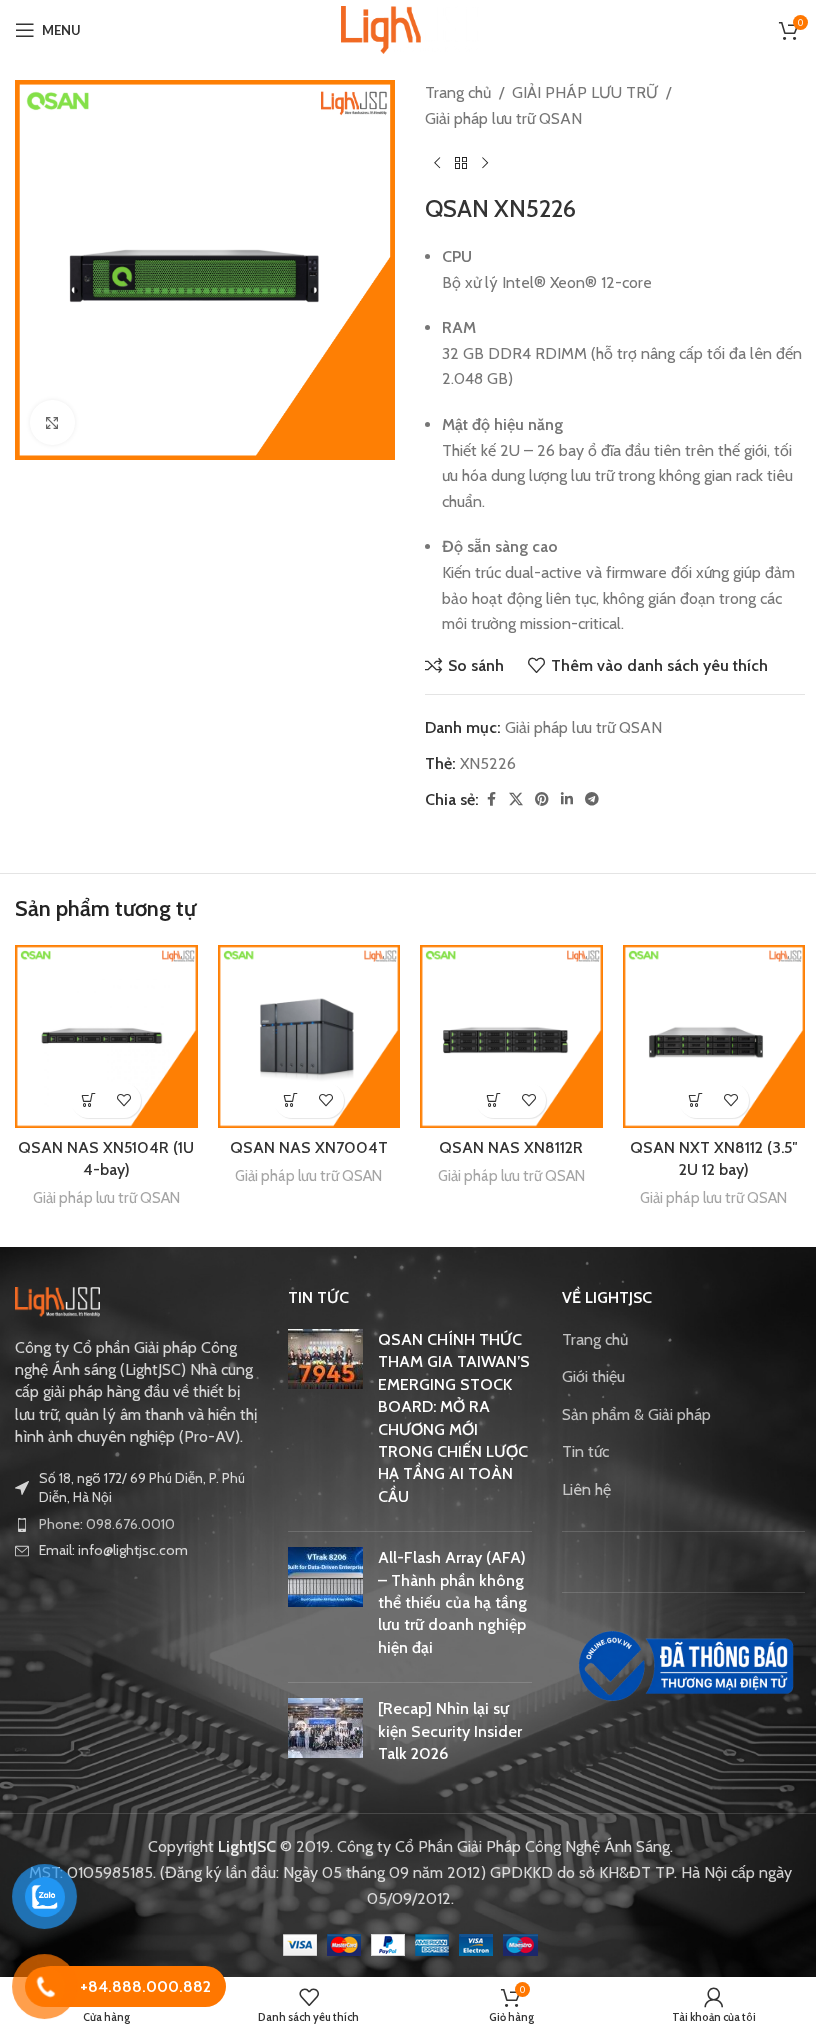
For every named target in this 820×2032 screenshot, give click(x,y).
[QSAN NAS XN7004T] (309, 1036)
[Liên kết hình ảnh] (57, 1300)
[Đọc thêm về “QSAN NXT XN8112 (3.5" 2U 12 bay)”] (696, 1100)
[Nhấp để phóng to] (52, 422)
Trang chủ (458, 92)
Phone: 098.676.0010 (107, 1524)
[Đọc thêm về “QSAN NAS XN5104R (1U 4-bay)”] (88, 1100)
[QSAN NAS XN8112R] (511, 1036)
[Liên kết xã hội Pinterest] (542, 799)
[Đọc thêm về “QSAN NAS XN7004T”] (291, 1100)
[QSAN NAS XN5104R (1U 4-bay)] (106, 1036)
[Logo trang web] (410, 28)
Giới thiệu (593, 1376)
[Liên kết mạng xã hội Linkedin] (567, 799)
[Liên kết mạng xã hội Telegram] (592, 799)
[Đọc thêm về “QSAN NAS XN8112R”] (493, 1100)
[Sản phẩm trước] (437, 163)
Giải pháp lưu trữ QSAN (503, 118)
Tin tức (585, 1451)
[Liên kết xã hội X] (516, 799)
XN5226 (488, 763)
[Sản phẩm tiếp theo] (485, 163)
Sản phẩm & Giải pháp (636, 1414)
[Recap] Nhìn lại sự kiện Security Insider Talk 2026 (450, 1731)
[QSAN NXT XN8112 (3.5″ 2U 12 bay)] (714, 1036)
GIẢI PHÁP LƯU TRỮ (585, 92)
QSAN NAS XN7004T (309, 1147)
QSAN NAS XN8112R (511, 1147)
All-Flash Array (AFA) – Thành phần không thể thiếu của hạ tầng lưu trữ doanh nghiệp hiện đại (452, 1602)
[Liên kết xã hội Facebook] (491, 799)
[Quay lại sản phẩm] (461, 163)
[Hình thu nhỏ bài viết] (325, 1422)
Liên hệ (586, 1489)
